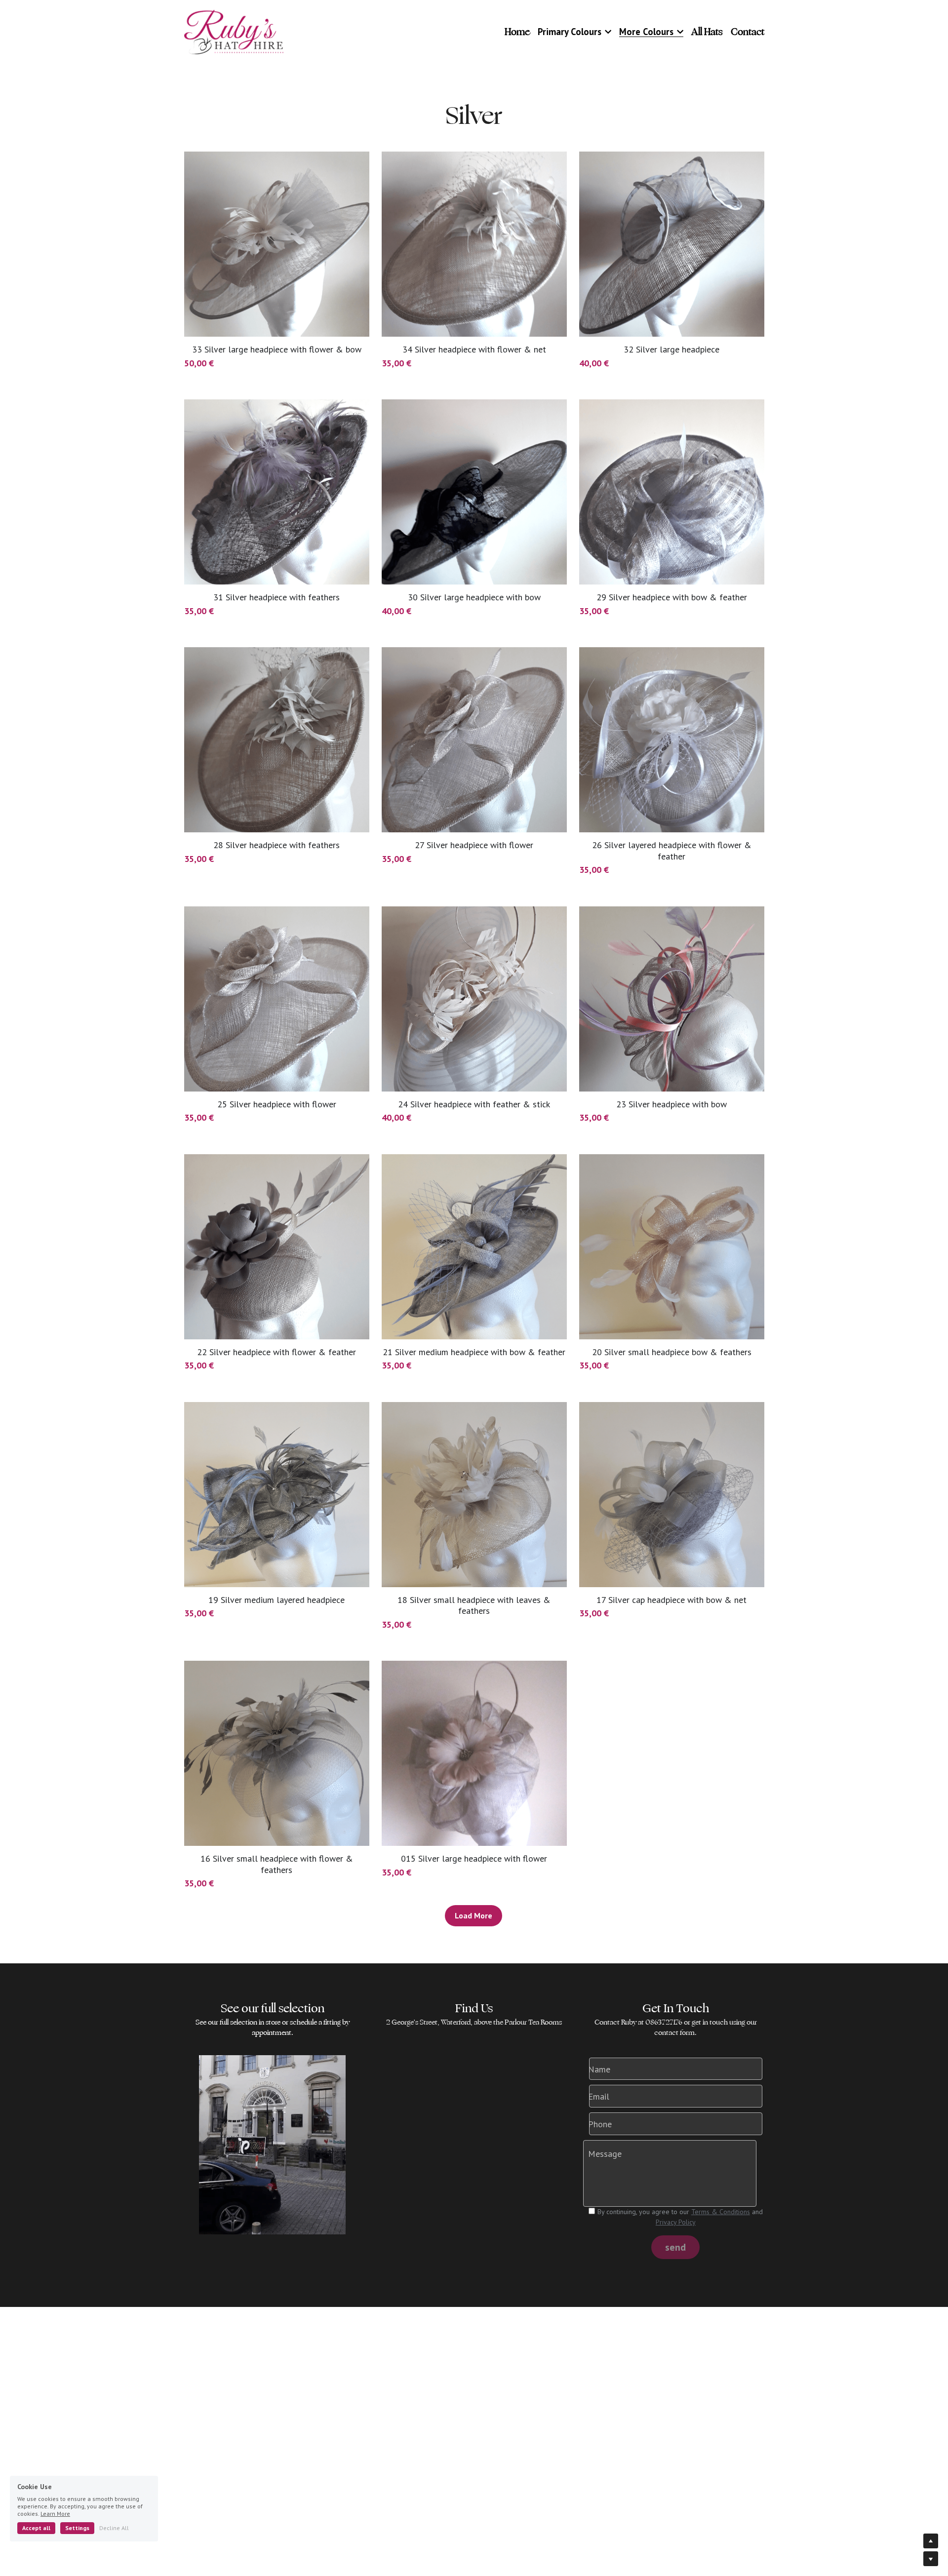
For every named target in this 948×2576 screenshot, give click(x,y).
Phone (600, 2124)
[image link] (234, 31)
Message (605, 2154)
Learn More (55, 2514)
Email (599, 2096)
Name (599, 2069)
